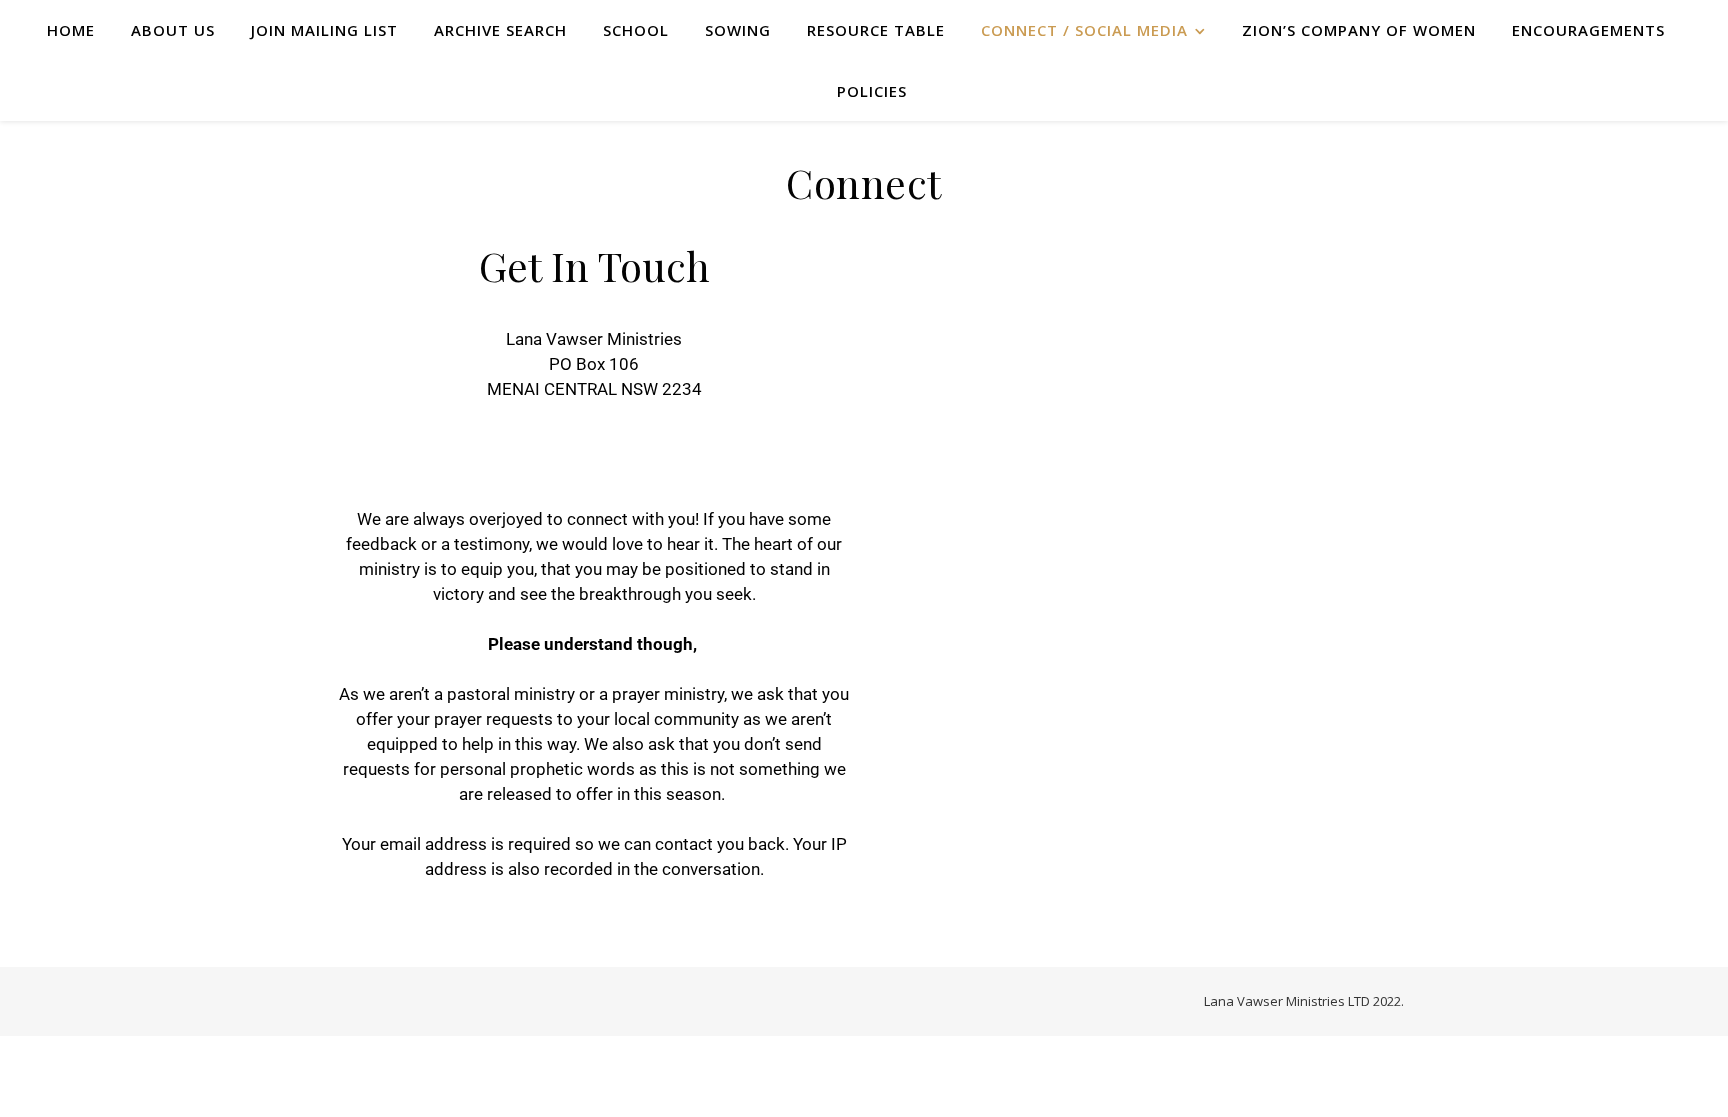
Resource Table (876, 30)
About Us (173, 30)
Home (71, 30)
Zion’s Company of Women (1359, 30)
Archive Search (500, 30)
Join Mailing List (324, 30)
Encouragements (1588, 30)
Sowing (738, 30)
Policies (872, 91)
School (636, 30)
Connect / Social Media (1084, 30)
